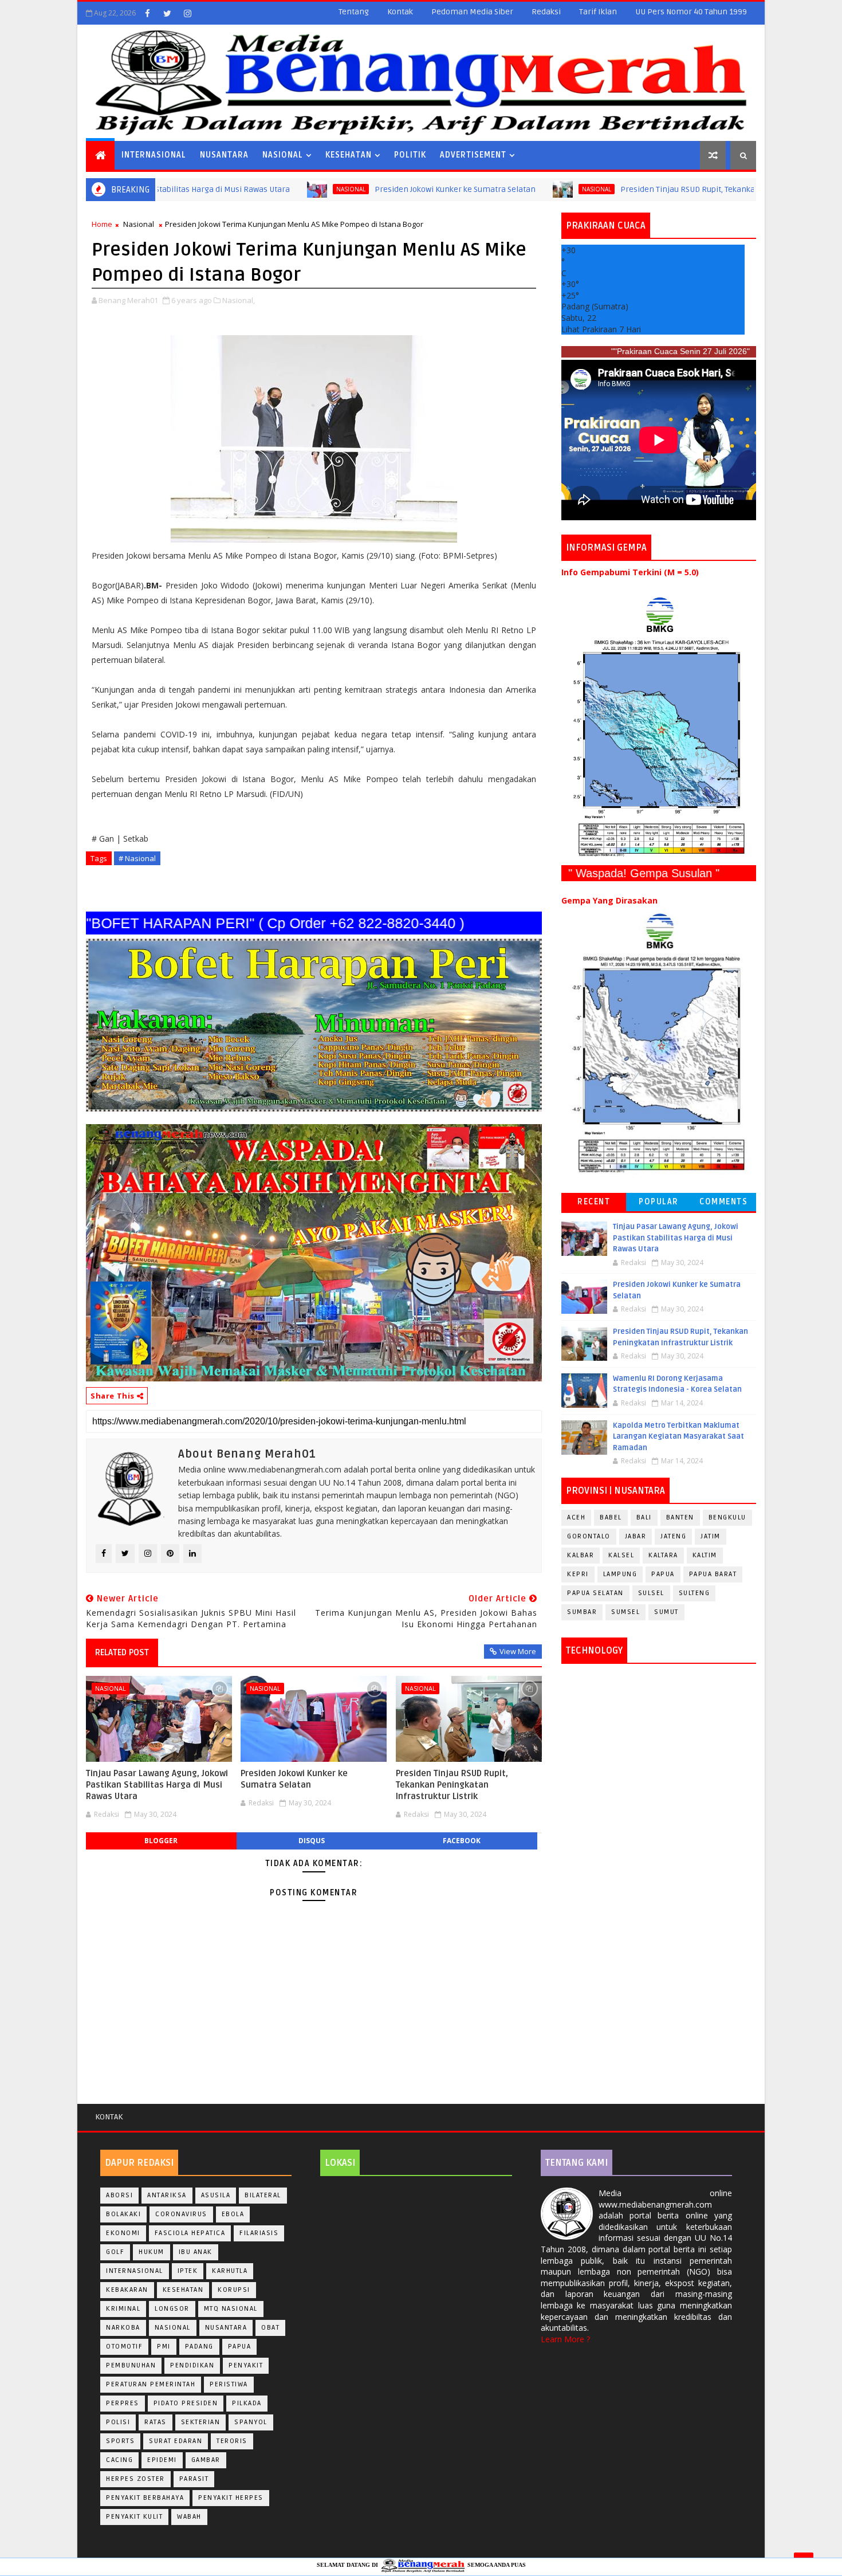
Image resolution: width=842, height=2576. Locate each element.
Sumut (666, 1612)
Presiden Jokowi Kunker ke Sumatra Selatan (351, 189)
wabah (189, 2517)
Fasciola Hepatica (190, 2233)
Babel (611, 1517)
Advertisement (473, 155)
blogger (161, 1841)
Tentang (354, 12)
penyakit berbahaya (145, 2498)
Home (102, 224)
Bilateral (263, 2195)
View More (518, 1651)
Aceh (576, 1517)
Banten (680, 1517)
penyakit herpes (231, 2498)
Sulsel (651, 1593)
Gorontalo (589, 1536)
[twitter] (167, 13)
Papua (663, 1574)
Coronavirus (181, 2214)
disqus (312, 1841)
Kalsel (621, 1555)
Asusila (216, 2195)
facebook (462, 1841)
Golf (115, 2252)
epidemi (162, 2460)
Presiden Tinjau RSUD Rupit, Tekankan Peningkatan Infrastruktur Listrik (649, 189)
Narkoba (123, 2328)
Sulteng (695, 1593)
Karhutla (230, 2271)
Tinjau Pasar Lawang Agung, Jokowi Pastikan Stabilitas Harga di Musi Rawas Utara (157, 1785)
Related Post (122, 1652)
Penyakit (246, 2365)
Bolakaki (123, 2214)
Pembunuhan (131, 2365)
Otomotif (124, 2347)
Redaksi (546, 12)
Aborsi (119, 2195)
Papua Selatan (595, 1593)
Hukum (152, 2252)
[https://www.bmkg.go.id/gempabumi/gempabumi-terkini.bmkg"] (659, 726)
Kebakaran (127, 2290)
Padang (199, 2347)
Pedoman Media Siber (472, 12)
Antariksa (167, 2195)
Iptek (188, 2271)
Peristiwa (229, 2384)
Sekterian (201, 2422)
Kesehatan (349, 155)
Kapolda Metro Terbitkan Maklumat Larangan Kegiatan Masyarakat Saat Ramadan (678, 1437)
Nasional (283, 155)
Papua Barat (713, 1574)
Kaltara (663, 1555)
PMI (164, 2347)
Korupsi (234, 2290)
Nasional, (239, 300)
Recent (594, 1202)
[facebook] (147, 13)
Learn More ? (565, 2339)
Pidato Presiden (186, 2403)
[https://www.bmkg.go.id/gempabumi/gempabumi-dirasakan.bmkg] (659, 1042)
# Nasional (137, 858)
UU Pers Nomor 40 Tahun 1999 (691, 12)
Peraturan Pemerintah (151, 2384)
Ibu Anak (196, 2252)
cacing (119, 2460)
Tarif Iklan (598, 12)
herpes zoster (135, 2479)
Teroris (232, 2441)
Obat (270, 2328)
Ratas (156, 2422)
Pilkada (247, 2403)
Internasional (154, 155)
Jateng (673, 1536)
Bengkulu (727, 1517)
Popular (659, 1202)
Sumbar (582, 1612)
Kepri (578, 1574)
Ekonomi (123, 2233)
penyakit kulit (134, 2517)
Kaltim (705, 1555)
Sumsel (625, 1612)
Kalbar (581, 1555)
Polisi (118, 2422)
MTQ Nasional (231, 2309)
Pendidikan (192, 2365)
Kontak (400, 12)
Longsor (172, 2309)
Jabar (636, 1536)
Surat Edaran (176, 2441)
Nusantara (224, 155)
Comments (723, 1202)
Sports (120, 2441)
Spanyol (251, 2422)
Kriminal (123, 2309)
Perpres (123, 2403)
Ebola (233, 2214)
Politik (410, 155)
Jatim (711, 1536)
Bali (644, 1517)
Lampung (620, 1574)
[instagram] (187, 13)
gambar (206, 2460)
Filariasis (259, 2233)
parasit (194, 2479)
